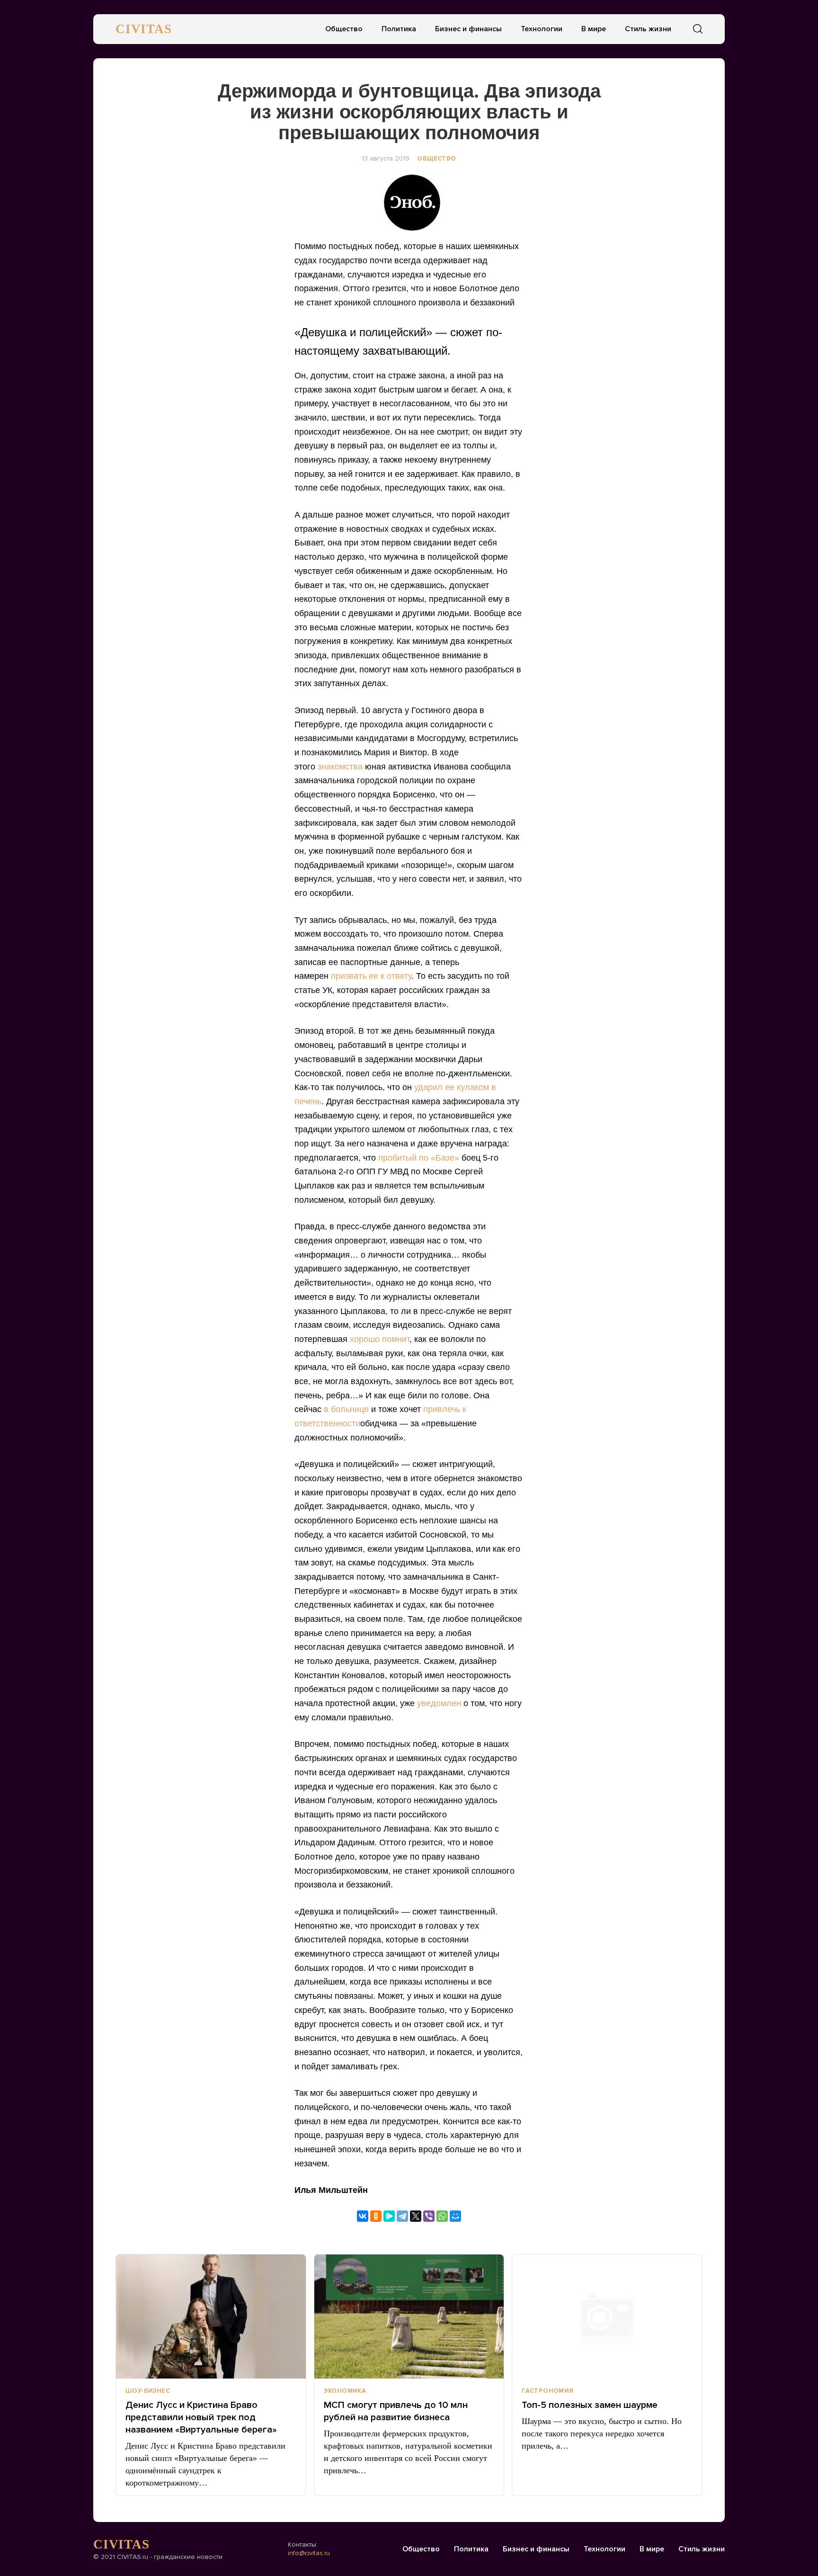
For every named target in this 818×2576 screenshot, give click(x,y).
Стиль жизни (648, 29)
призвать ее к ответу (371, 976)
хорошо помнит (380, 1339)
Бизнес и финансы (468, 29)
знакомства (340, 767)
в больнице (346, 1409)
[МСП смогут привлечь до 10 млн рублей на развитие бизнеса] (409, 2317)
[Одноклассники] (376, 2216)
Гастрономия (547, 2391)
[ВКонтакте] (363, 2216)
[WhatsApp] (442, 2216)
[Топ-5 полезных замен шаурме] (607, 2317)
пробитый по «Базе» (419, 1158)
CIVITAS (144, 29)
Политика (399, 29)
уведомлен (439, 1703)
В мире (594, 29)
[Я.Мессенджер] (389, 2216)
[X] (416, 2216)
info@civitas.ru (309, 2553)
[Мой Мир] (455, 2216)
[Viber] (429, 2216)
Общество (344, 29)
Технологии (542, 29)
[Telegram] (402, 2216)
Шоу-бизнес (148, 2391)
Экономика (345, 2391)
